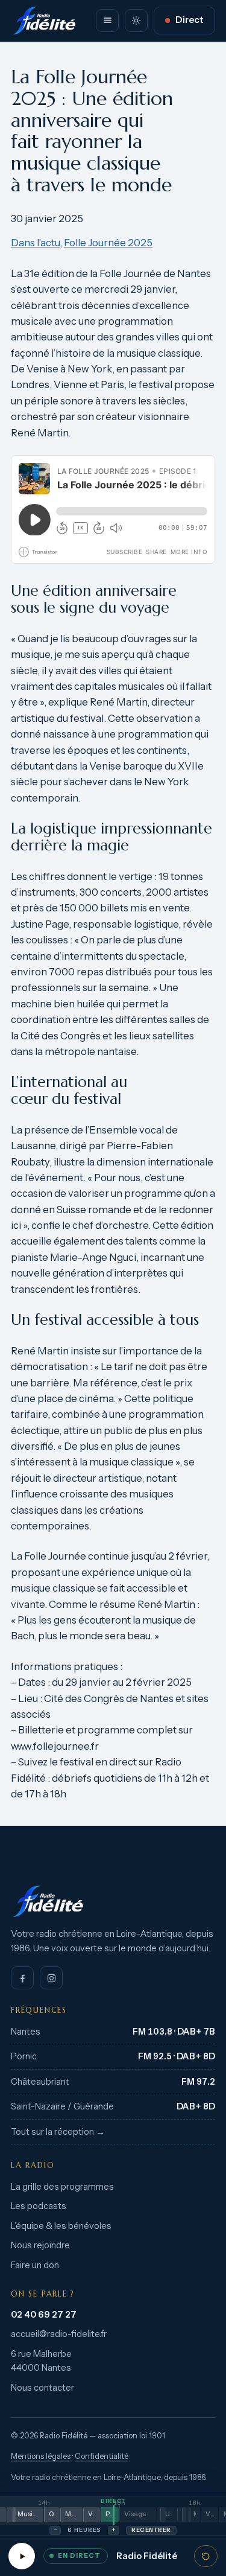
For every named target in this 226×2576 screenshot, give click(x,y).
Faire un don (35, 2265)
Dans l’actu (35, 243)
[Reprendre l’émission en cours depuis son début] (206, 2556)
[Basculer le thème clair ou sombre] (136, 21)
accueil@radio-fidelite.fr (59, 2334)
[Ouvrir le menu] (107, 21)
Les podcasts (39, 2206)
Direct (190, 20)
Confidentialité (102, 2456)
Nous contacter (42, 2388)
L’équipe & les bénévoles (61, 2226)
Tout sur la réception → (58, 2132)
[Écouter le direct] (22, 2556)
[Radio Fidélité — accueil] (44, 21)
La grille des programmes (62, 2187)
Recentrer (151, 2530)
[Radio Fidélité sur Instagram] (51, 1978)
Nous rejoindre (40, 2245)
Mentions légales (41, 2456)
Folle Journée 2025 (108, 243)
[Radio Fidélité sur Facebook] (22, 1978)
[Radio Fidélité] (113, 1901)
